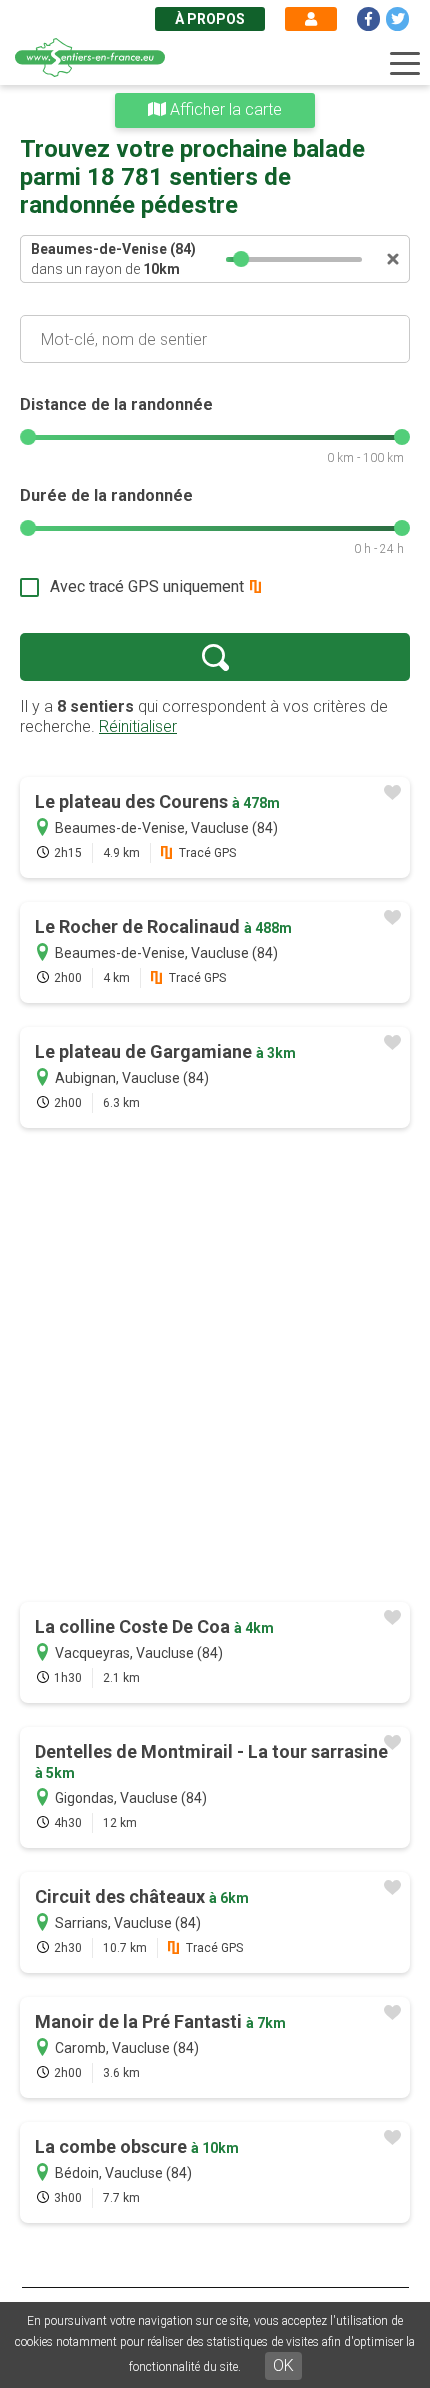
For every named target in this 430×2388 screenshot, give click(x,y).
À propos (210, 19)
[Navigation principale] (405, 64)
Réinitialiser (138, 726)
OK (283, 2365)
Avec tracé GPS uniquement (147, 586)
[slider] (241, 259)
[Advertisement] (215, 1367)
